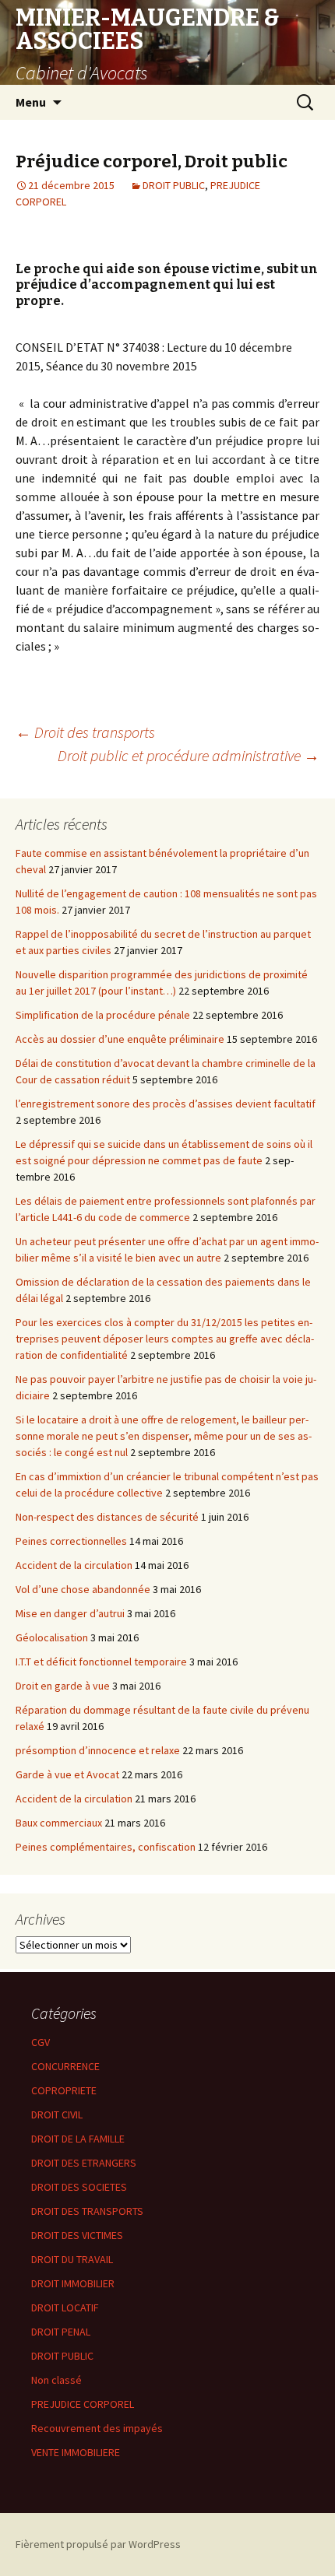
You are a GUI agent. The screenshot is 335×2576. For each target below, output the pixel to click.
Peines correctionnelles (71, 1541)
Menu (31, 102)
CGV (41, 2042)
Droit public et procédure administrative (189, 755)
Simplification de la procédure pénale (103, 1015)
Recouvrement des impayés (97, 2428)
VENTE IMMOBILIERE (76, 2452)
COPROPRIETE (64, 2090)
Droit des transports (85, 732)
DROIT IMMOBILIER (73, 2283)
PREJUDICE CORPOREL (83, 2404)
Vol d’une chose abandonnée (83, 1589)
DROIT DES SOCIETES (79, 2187)
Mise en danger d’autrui (70, 1613)
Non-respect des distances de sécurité (107, 1517)
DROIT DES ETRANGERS (84, 2163)
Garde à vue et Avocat (67, 1774)
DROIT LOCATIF (65, 2308)
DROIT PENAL (61, 2332)
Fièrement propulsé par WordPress (98, 2544)
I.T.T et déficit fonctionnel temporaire (101, 1662)
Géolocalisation (52, 1637)
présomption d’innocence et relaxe (98, 1750)
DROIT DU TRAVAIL (72, 2259)
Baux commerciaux (59, 1823)
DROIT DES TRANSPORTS (87, 2211)
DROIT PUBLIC (174, 185)
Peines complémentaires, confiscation (106, 1847)
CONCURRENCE (65, 2066)
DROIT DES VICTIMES (77, 2235)
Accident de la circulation (74, 1565)
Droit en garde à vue (63, 1686)
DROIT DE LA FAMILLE (78, 2139)
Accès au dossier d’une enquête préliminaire (120, 1039)
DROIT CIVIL (57, 2114)
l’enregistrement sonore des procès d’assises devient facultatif (166, 1104)
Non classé (56, 2380)
